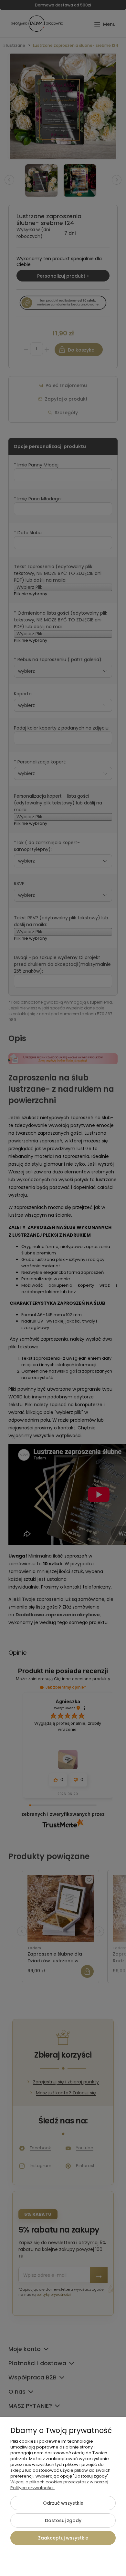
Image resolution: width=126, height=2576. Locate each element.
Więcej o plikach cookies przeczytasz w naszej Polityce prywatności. (59, 2485)
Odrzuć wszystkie (63, 2503)
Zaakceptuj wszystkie (63, 2538)
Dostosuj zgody (63, 2520)
